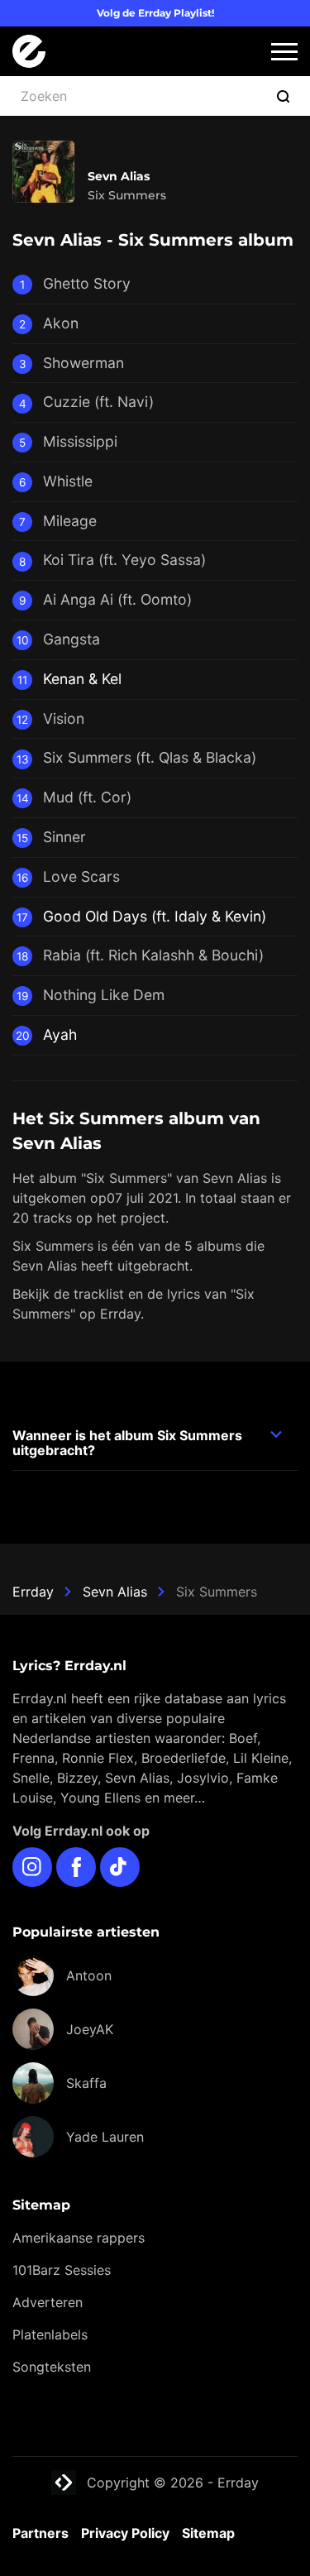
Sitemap (208, 2533)
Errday (33, 1592)
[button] (284, 52)
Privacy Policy (125, 2533)
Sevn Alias (115, 1592)
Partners (41, 2533)
